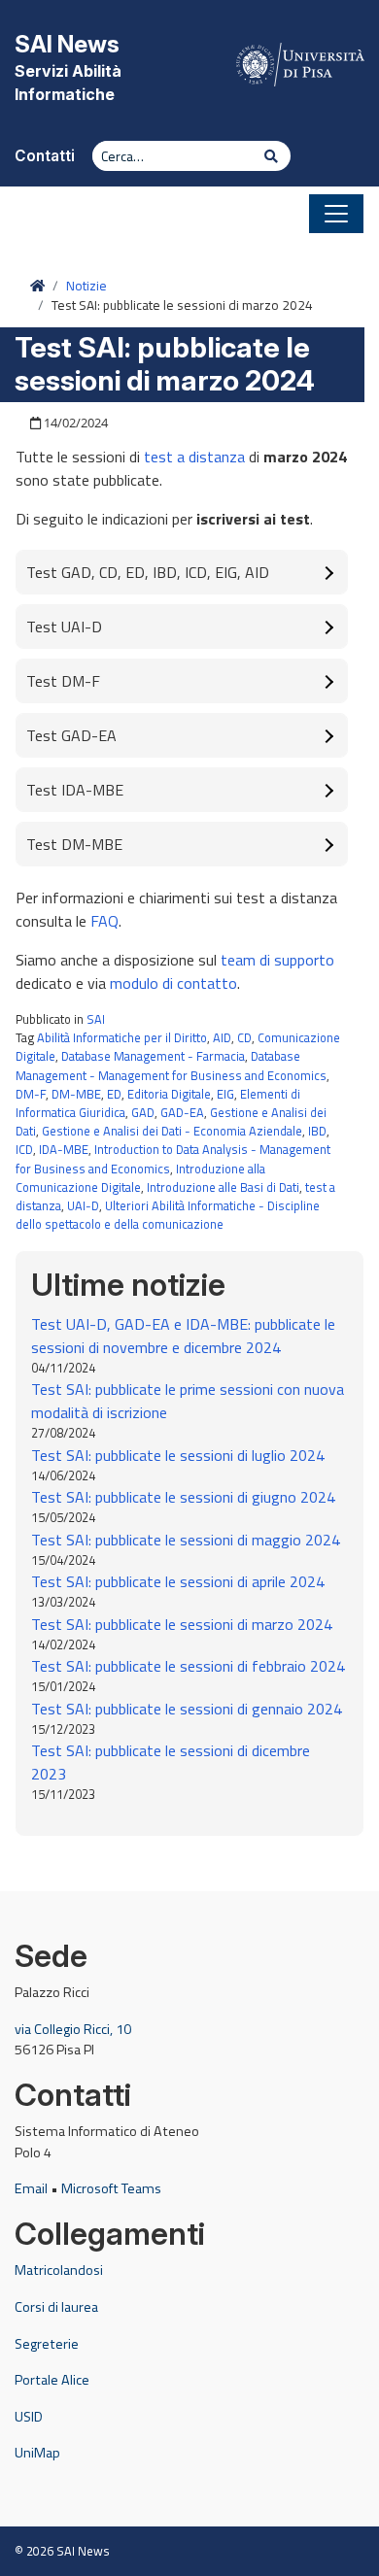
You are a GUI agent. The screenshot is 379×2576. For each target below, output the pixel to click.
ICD (24, 1149)
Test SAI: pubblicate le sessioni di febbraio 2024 (188, 1666)
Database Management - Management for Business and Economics (171, 1065)
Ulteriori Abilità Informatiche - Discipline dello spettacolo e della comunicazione (168, 1215)
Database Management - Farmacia (153, 1056)
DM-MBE (76, 1094)
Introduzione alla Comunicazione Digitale (140, 1178)
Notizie (86, 286)
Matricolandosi (59, 2270)
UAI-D (83, 1205)
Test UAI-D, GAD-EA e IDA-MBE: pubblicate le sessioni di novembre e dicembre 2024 (183, 1336)
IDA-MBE (64, 1149)
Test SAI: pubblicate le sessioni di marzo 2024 (182, 1624)
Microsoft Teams (111, 2188)
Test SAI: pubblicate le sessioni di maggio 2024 (186, 1540)
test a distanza (194, 457)
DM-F (31, 1094)
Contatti (45, 156)
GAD (143, 1112)
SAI (96, 1019)
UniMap (37, 2453)
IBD (317, 1131)
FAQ (104, 921)
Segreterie (47, 2344)
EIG (225, 1094)
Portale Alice (52, 2380)
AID (222, 1037)
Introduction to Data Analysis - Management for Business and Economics (173, 1158)
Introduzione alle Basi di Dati (223, 1187)
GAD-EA (182, 1112)
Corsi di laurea (56, 2307)
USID (29, 2417)
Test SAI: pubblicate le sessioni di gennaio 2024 (187, 1709)
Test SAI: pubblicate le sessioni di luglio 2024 (178, 1455)
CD (244, 1037)
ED (114, 1094)
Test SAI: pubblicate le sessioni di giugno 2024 (183, 1497)
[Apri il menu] (336, 214)
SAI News (67, 44)
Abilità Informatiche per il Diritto (122, 1037)
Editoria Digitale (169, 1094)
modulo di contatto (173, 983)
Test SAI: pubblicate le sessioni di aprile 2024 (178, 1581)
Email (31, 2188)
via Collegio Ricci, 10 (73, 2029)
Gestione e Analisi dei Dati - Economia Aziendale (172, 1131)
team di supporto (277, 960)
